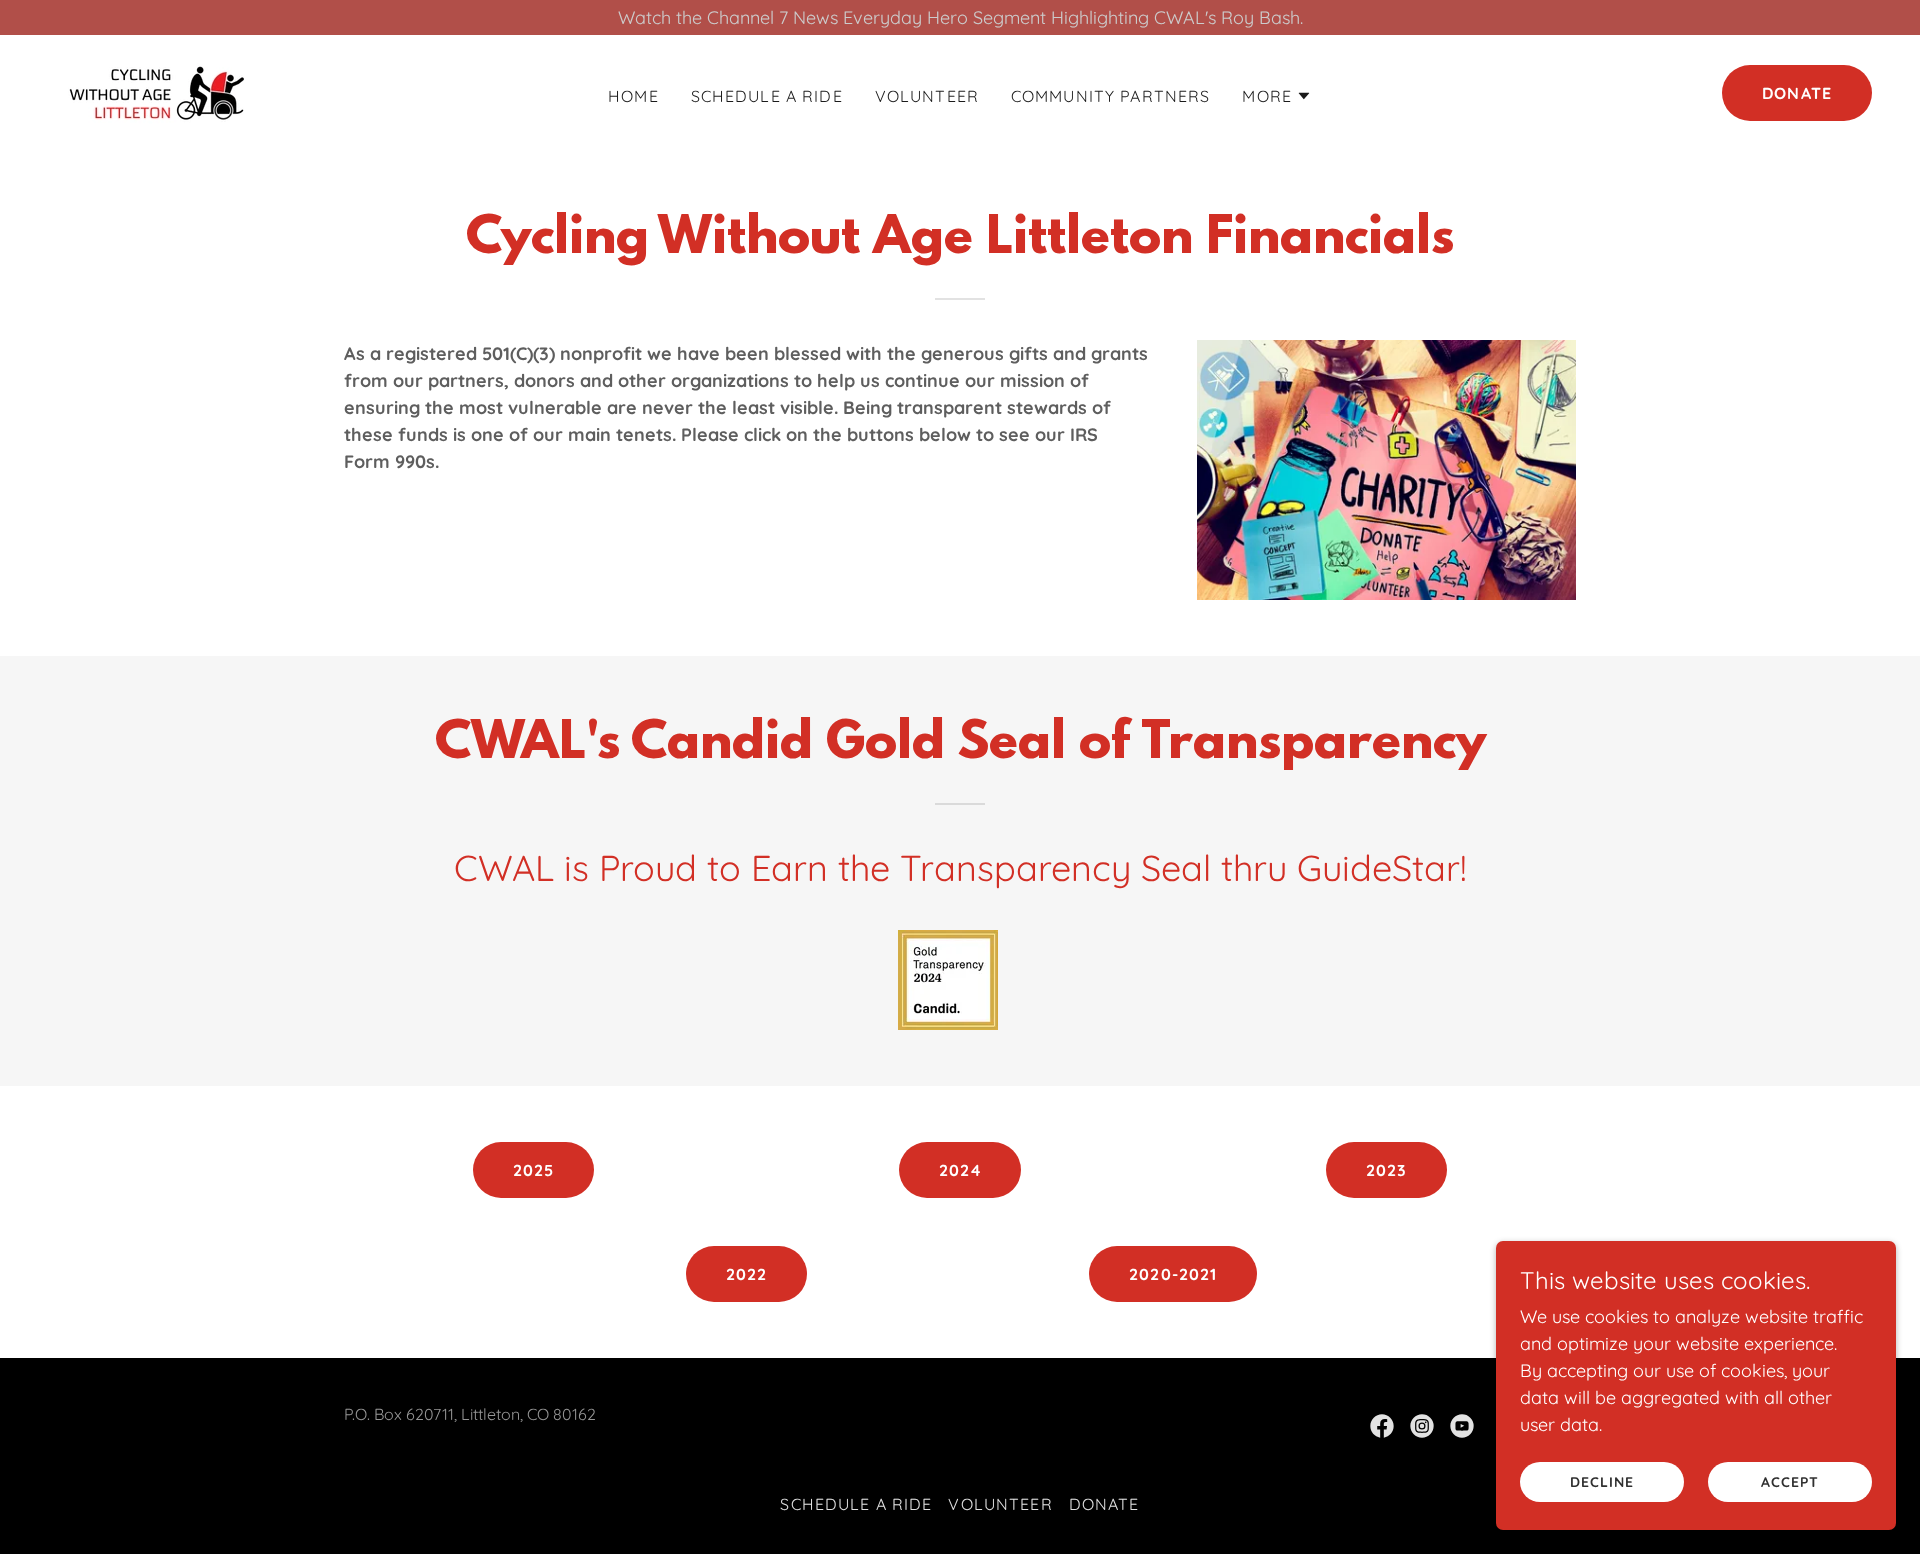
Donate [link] (1104, 1504)
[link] (150, 91)
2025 (534, 1170)
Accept (1790, 1482)
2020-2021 (1173, 1274)
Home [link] (633, 96)
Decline (1602, 1482)
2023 (1387, 1170)
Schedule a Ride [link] (767, 96)
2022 (747, 1274)
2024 (960, 1170)
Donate (1797, 93)
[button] (1277, 96)
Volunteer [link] (927, 96)
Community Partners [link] (1110, 96)
